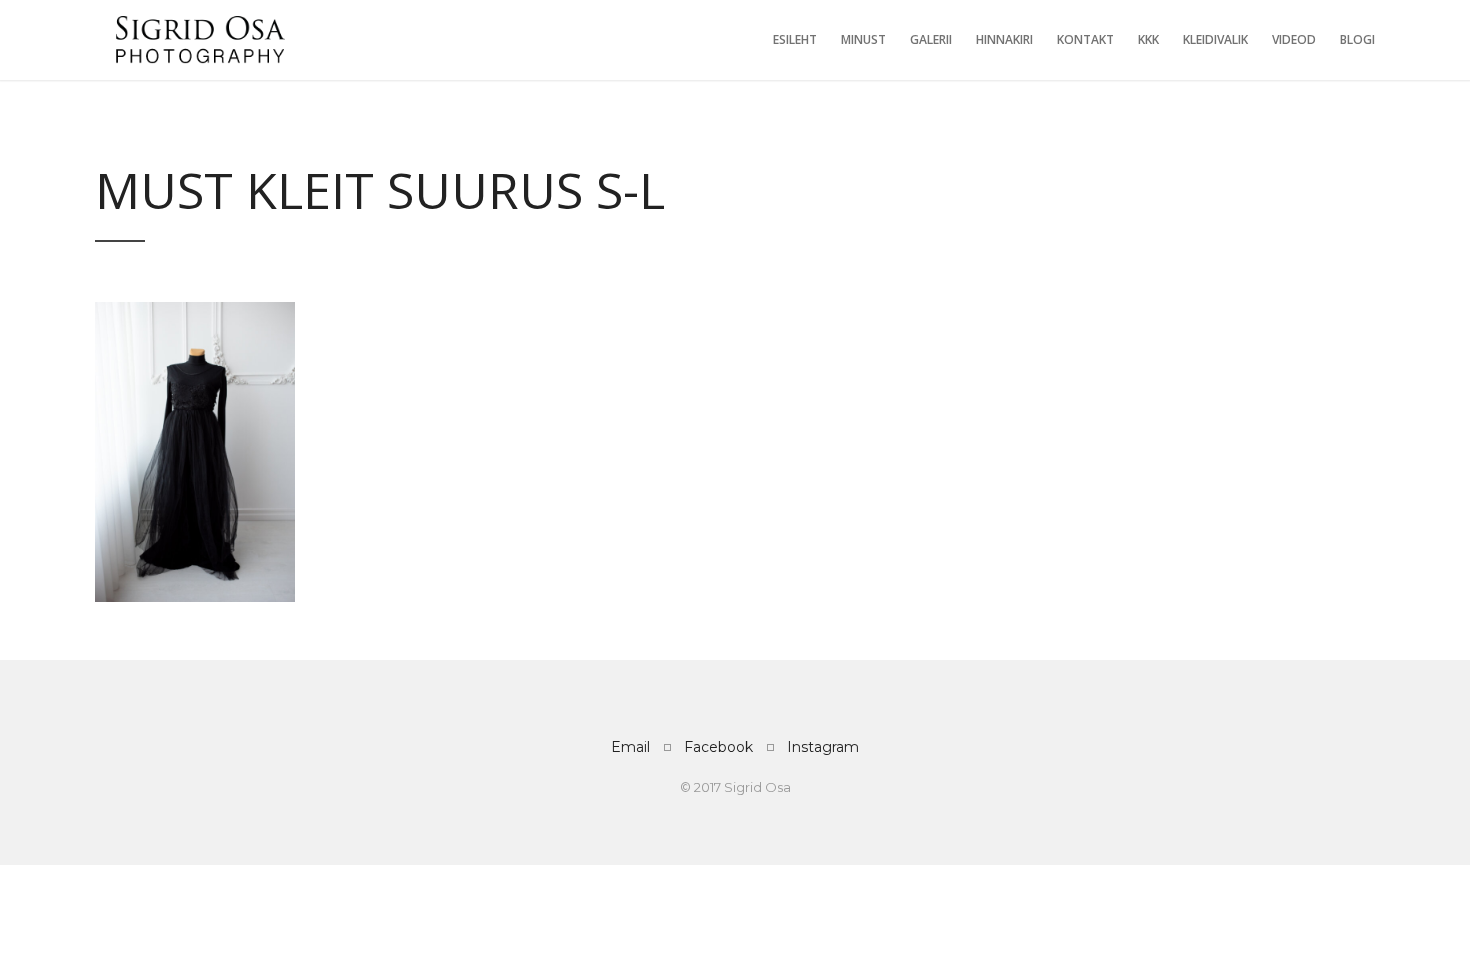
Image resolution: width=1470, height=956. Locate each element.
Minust (863, 39)
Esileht (795, 39)
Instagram (823, 747)
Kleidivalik (1215, 39)
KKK (1148, 39)
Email (630, 747)
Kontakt (1085, 39)
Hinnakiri (1004, 39)
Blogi (1357, 39)
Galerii (931, 39)
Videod (1294, 39)
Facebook (718, 747)
